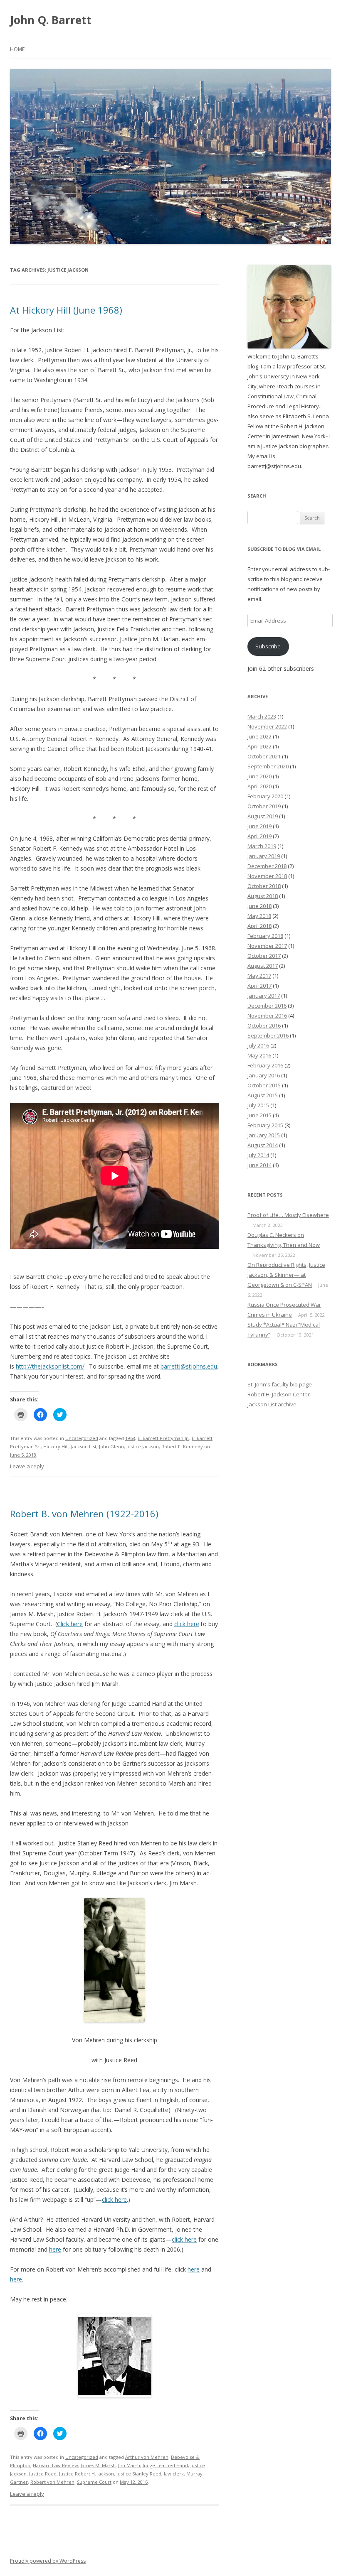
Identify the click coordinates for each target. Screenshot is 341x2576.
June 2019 (259, 826)
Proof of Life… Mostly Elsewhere (288, 1215)
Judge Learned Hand (165, 2465)
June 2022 (259, 736)
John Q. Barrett (51, 20)
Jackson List (84, 1446)
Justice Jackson (143, 1446)
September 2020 (268, 766)
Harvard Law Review (56, 2465)
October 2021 (264, 756)
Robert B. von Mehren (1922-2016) (84, 1514)
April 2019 (259, 836)
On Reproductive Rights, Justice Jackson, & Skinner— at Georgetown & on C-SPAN (286, 1275)
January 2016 (264, 1075)
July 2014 (258, 1155)
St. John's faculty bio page (280, 1384)
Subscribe (268, 646)
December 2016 (267, 1006)
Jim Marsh (129, 2465)
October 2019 (264, 806)
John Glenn (111, 1446)
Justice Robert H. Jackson (86, 2474)
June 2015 (259, 1115)
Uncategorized (82, 1438)
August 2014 (263, 1145)
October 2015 (264, 1085)
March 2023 (262, 716)
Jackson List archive (272, 1404)
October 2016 (264, 1025)
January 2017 (264, 996)
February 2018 (265, 936)
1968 (130, 1438)
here (55, 2249)
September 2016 (268, 1035)
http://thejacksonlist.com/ (50, 1366)
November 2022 (267, 726)
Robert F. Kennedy (182, 1446)
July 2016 (258, 1045)
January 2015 (264, 1135)
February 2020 (265, 796)
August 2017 (263, 966)
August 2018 (263, 896)
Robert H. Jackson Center (279, 1394)
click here (187, 1624)
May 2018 (259, 916)
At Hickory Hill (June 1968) (66, 310)
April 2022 (259, 746)
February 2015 (265, 1125)
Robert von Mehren (52, 2482)
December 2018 (267, 866)
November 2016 (267, 1016)
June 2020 (259, 776)
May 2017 (259, 976)
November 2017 (267, 946)
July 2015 (258, 1105)
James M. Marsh (98, 2465)
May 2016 (259, 1055)
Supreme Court (94, 2482)
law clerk (174, 2474)
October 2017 (264, 956)
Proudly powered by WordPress (48, 2561)
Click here (70, 1624)
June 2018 (259, 906)
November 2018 (267, 876)
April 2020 (259, 786)
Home (17, 49)
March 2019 (262, 846)
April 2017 (259, 986)
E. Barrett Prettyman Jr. (163, 1438)
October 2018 (264, 886)
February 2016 (265, 1065)
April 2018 (259, 926)
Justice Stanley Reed (139, 2474)
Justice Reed (43, 2474)
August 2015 (263, 1095)
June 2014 (259, 1165)
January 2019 (264, 856)
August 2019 (263, 816)
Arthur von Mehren (147, 2457)
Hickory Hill (56, 1446)
